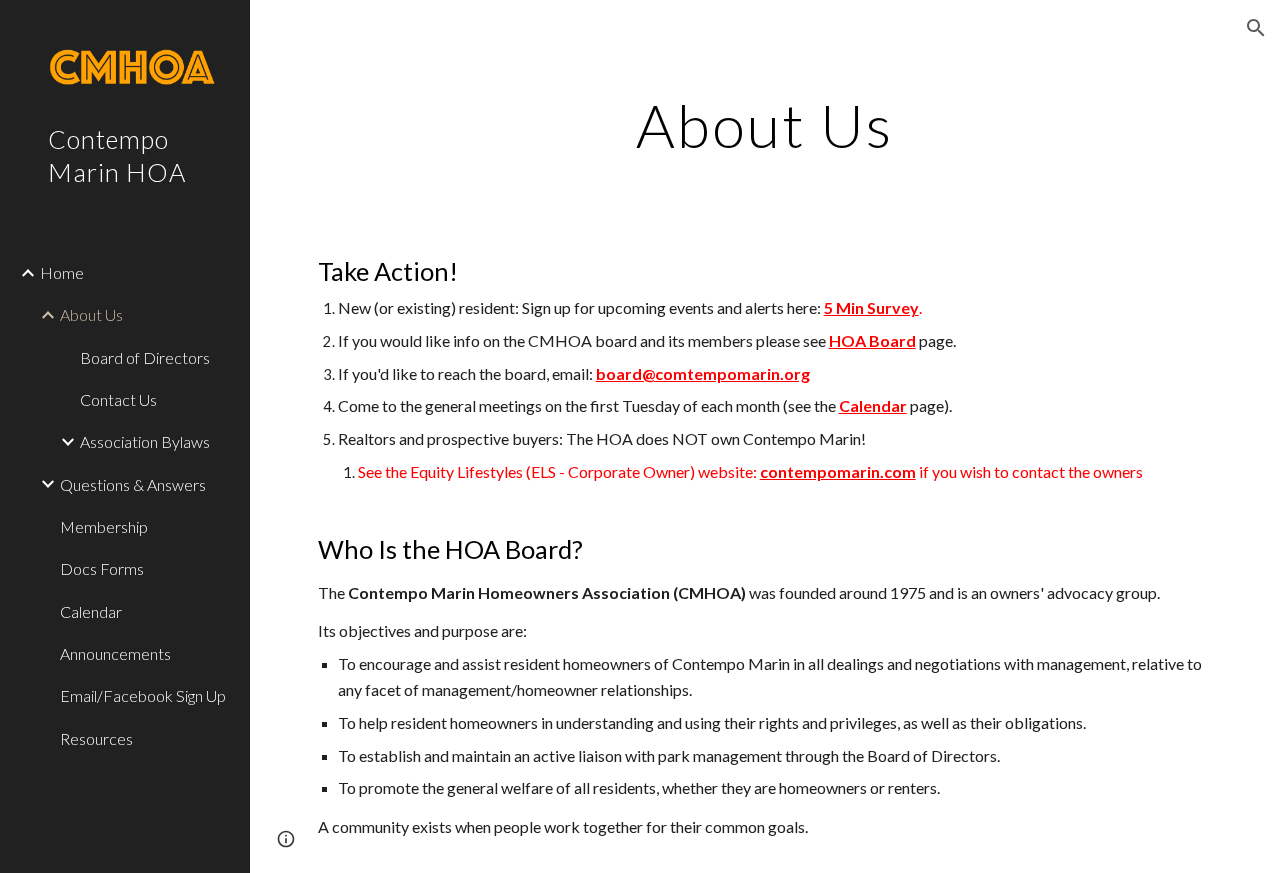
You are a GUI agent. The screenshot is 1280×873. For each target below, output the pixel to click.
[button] (1256, 28)
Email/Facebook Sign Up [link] (143, 695)
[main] (764, 125)
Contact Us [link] (118, 399)
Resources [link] (96, 738)
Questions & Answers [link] (133, 484)
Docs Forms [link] (102, 568)
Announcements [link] (115, 653)
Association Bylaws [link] (145, 441)
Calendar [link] (91, 611)
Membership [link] (104, 526)
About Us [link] (91, 314)
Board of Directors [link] (145, 357)
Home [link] (62, 272)
